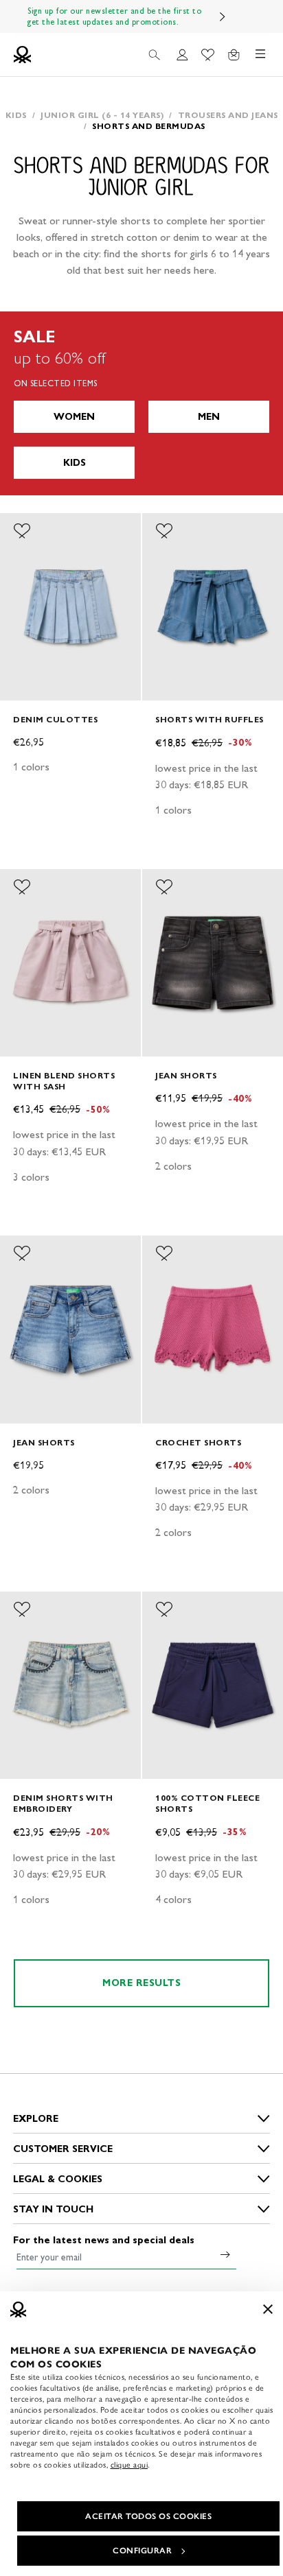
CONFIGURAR (142, 2551)
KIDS (75, 463)
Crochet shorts (198, 1442)
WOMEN (74, 417)
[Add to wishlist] (22, 531)
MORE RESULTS (141, 1983)
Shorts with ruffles (210, 719)
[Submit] (225, 2254)
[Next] (223, 16)
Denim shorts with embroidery (63, 1803)
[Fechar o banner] (268, 2309)
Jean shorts (186, 1075)
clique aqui (129, 2465)
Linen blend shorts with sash (64, 1081)
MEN (209, 417)
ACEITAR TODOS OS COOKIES (148, 2516)
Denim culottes (55, 719)
